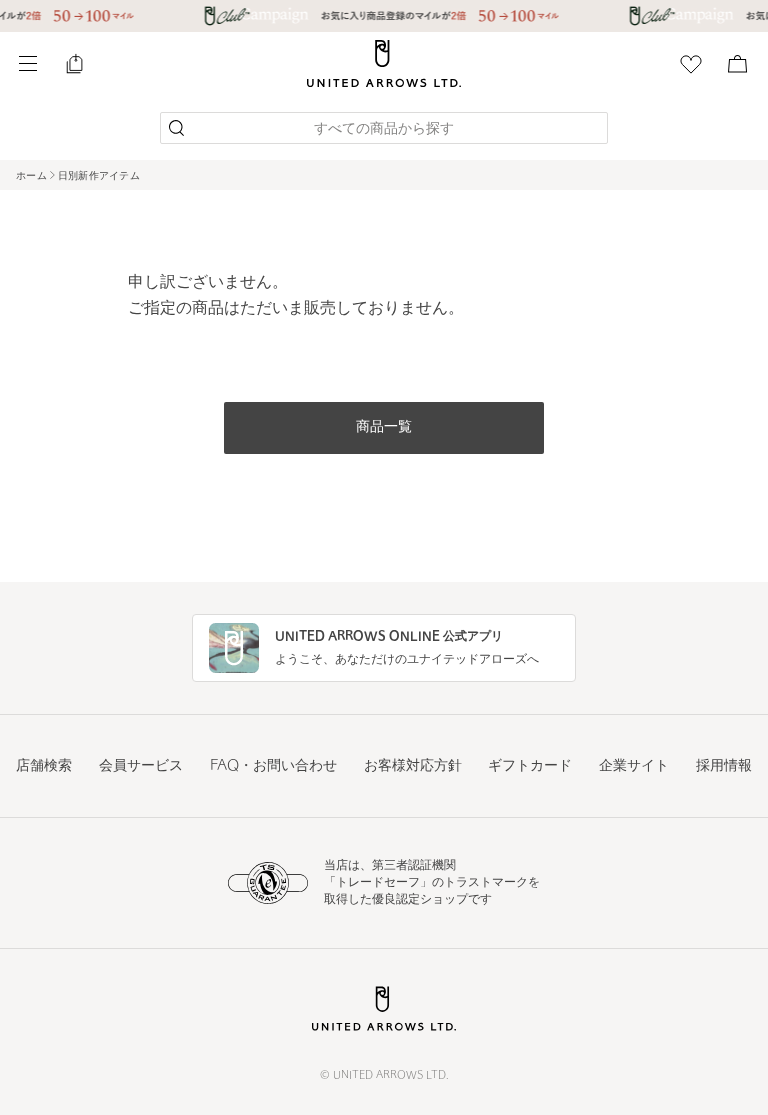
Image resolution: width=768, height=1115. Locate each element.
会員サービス (141, 766)
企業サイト (634, 766)
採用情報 (724, 766)
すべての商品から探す (384, 129)
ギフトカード (530, 766)
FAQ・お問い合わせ (273, 766)
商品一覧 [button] (384, 427)
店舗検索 (44, 766)
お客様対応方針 (413, 766)
